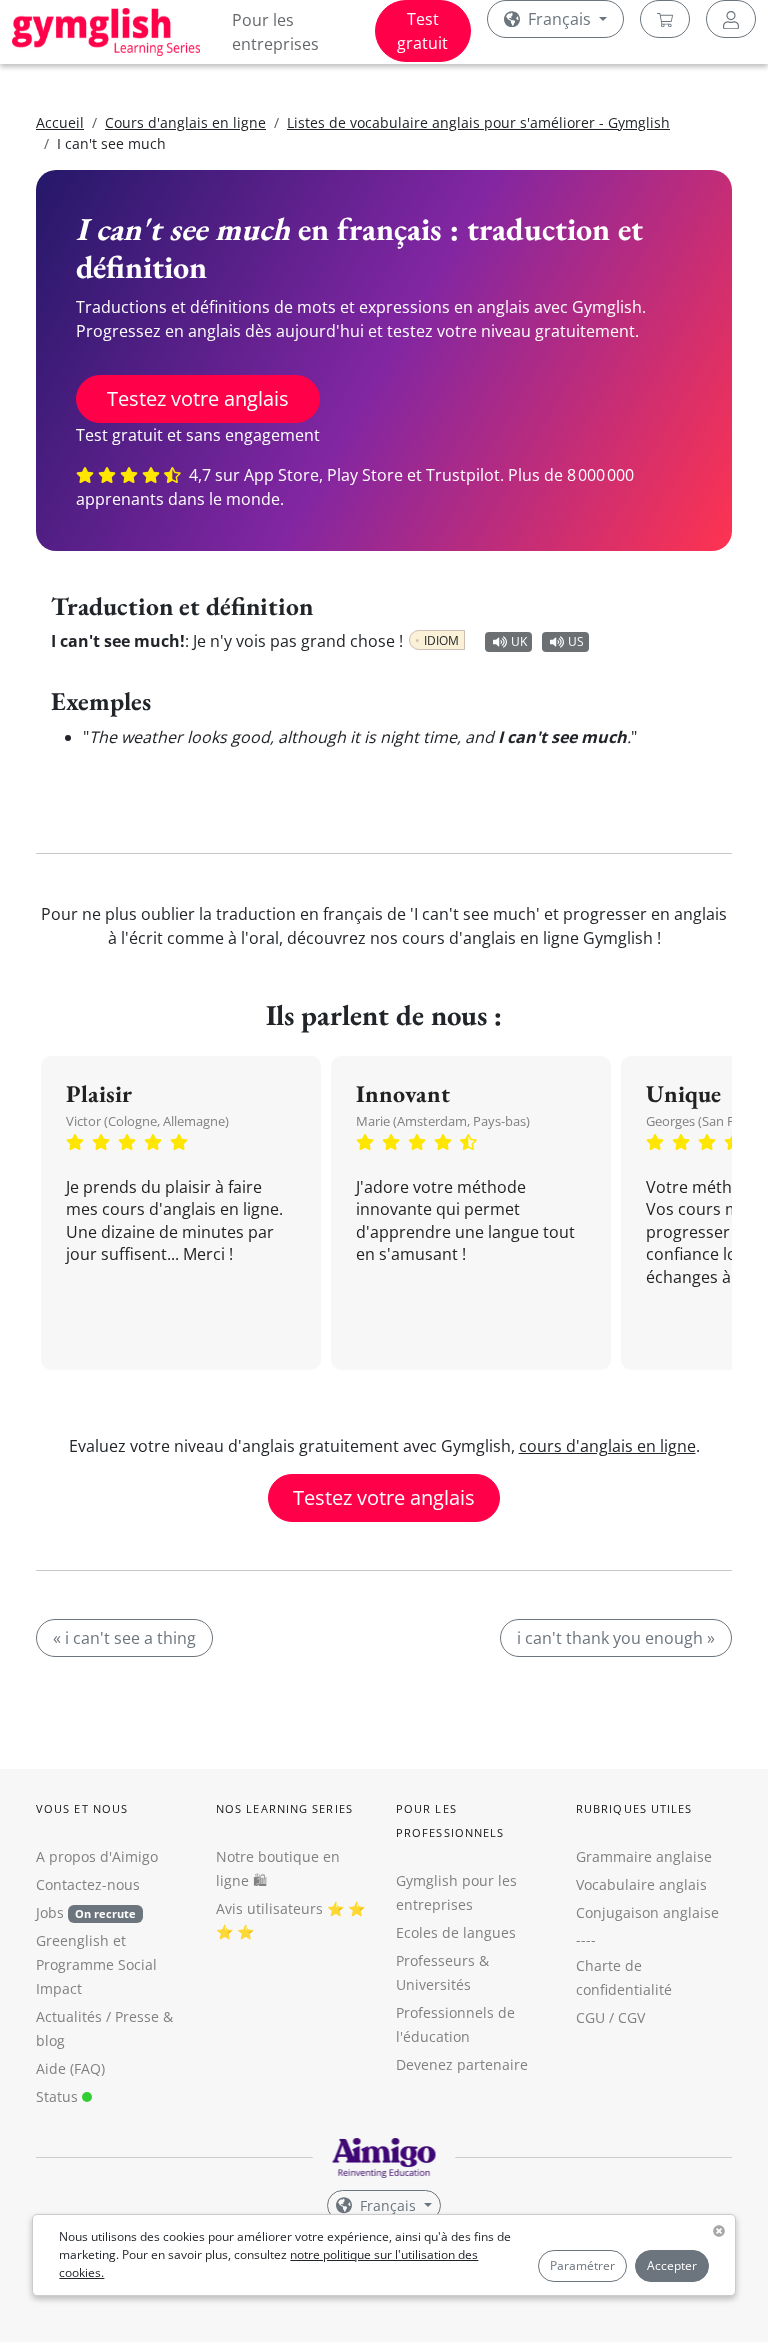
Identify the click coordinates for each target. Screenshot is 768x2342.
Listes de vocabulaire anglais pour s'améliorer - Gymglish (478, 122)
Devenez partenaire (462, 2064)
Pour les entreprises (275, 32)
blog (50, 2040)
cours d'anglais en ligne (607, 1446)
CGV (631, 2017)
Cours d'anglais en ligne (185, 122)
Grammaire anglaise (644, 1856)
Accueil (60, 122)
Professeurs (435, 1960)
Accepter (672, 2265)
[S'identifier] (731, 19)
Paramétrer (582, 2265)
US (576, 641)
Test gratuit (422, 31)
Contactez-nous (88, 1884)
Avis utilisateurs (269, 1908)
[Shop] (665, 19)
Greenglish (72, 1940)
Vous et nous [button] (82, 1808)
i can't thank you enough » (616, 1638)
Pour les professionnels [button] (450, 1820)
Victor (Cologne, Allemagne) (147, 1121)
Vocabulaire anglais (641, 1884)
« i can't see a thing (124, 1638)
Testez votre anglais (198, 398)
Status (59, 2096)
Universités (433, 1984)
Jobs (86, 1912)
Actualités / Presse (97, 2016)
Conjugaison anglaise (647, 1912)
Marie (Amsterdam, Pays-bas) (443, 1121)
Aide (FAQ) (70, 2068)
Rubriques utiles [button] (634, 1808)
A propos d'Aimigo (97, 1856)
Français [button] (559, 19)
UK (519, 641)
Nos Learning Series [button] (284, 1808)
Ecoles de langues (456, 1932)
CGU (590, 2017)
